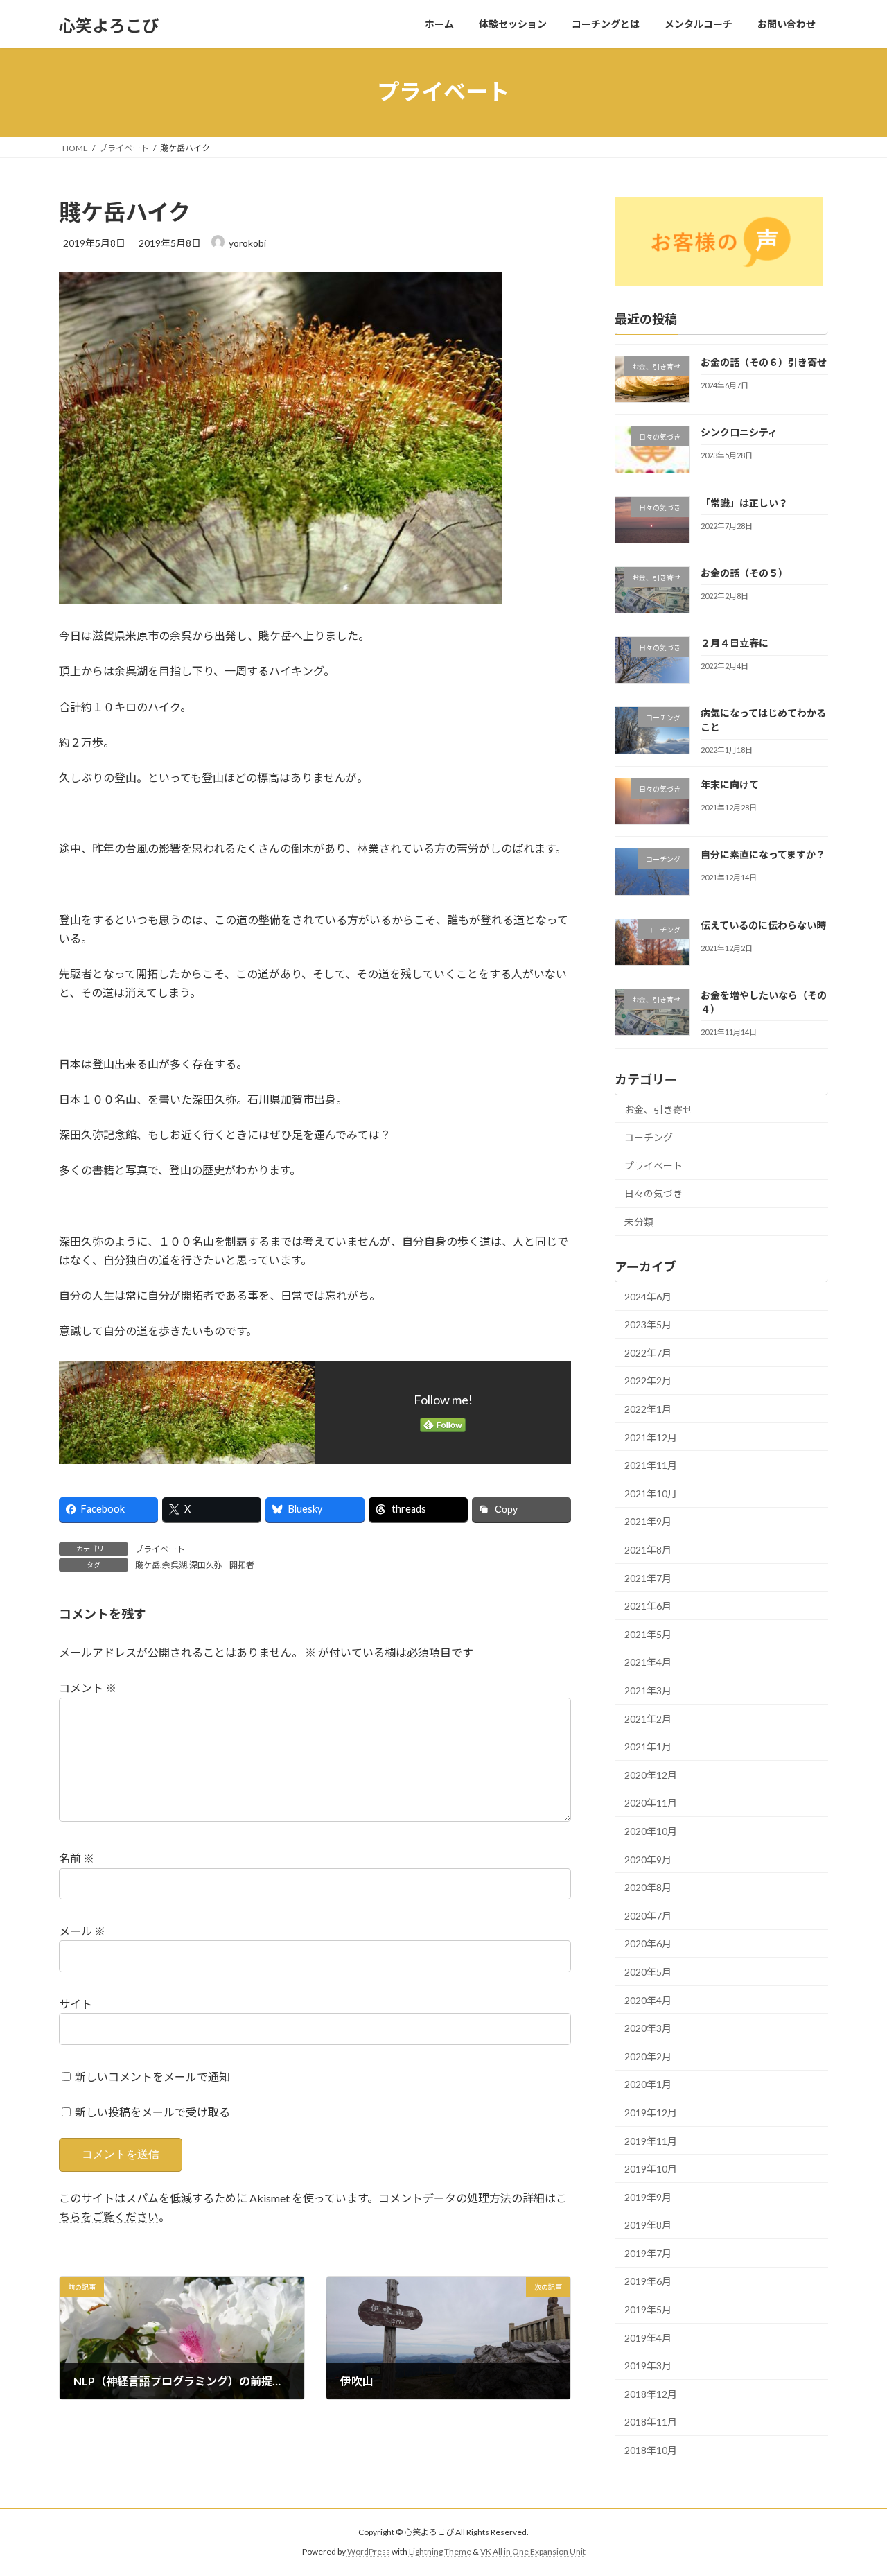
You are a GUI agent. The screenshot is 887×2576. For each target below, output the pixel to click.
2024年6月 (648, 1296)
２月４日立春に (735, 643)
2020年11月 (651, 1803)
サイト (76, 2004)
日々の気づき (653, 1193)
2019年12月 (651, 2113)
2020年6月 (648, 1943)
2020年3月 (648, 2028)
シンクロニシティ (739, 432)
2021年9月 (648, 1521)
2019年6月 (648, 2281)
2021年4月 (648, 1662)
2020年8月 (648, 1887)
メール (82, 1931)
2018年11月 (651, 2422)
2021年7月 (648, 1577)
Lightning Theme (440, 2552)
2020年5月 (648, 1972)
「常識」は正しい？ (744, 502)
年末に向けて (730, 784)
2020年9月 (648, 1859)
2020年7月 (648, 1915)
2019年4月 (648, 2337)
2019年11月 (651, 2140)
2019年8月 (648, 2225)
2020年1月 (648, 2084)
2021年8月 (648, 1550)
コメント (88, 1688)
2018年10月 (651, 2450)
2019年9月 (648, 2196)
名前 (77, 1858)
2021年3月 (648, 1690)
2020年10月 (651, 1831)
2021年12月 (651, 1437)
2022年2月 (648, 1381)
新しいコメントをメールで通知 (152, 2077)
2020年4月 (648, 2000)
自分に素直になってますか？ (763, 854)
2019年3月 (648, 2366)
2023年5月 (648, 1324)
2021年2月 (648, 1718)
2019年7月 (648, 2253)
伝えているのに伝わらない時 (763, 924)
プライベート (160, 1549)
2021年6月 (648, 1606)
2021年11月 (651, 1465)
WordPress (369, 2552)
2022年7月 (648, 1352)
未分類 (639, 1222)
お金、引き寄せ (658, 1109)
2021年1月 (648, 1747)
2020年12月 (651, 1774)
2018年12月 (651, 2393)
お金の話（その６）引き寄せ (764, 362)
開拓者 (242, 1565)
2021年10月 (651, 1493)
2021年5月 (648, 1634)
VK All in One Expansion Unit (533, 2552)
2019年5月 (648, 2309)
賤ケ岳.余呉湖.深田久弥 (179, 1565)
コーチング (649, 1137)
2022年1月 (648, 1409)
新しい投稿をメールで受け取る (152, 2112)
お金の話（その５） (744, 572)
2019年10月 (651, 2169)
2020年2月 (648, 2056)
